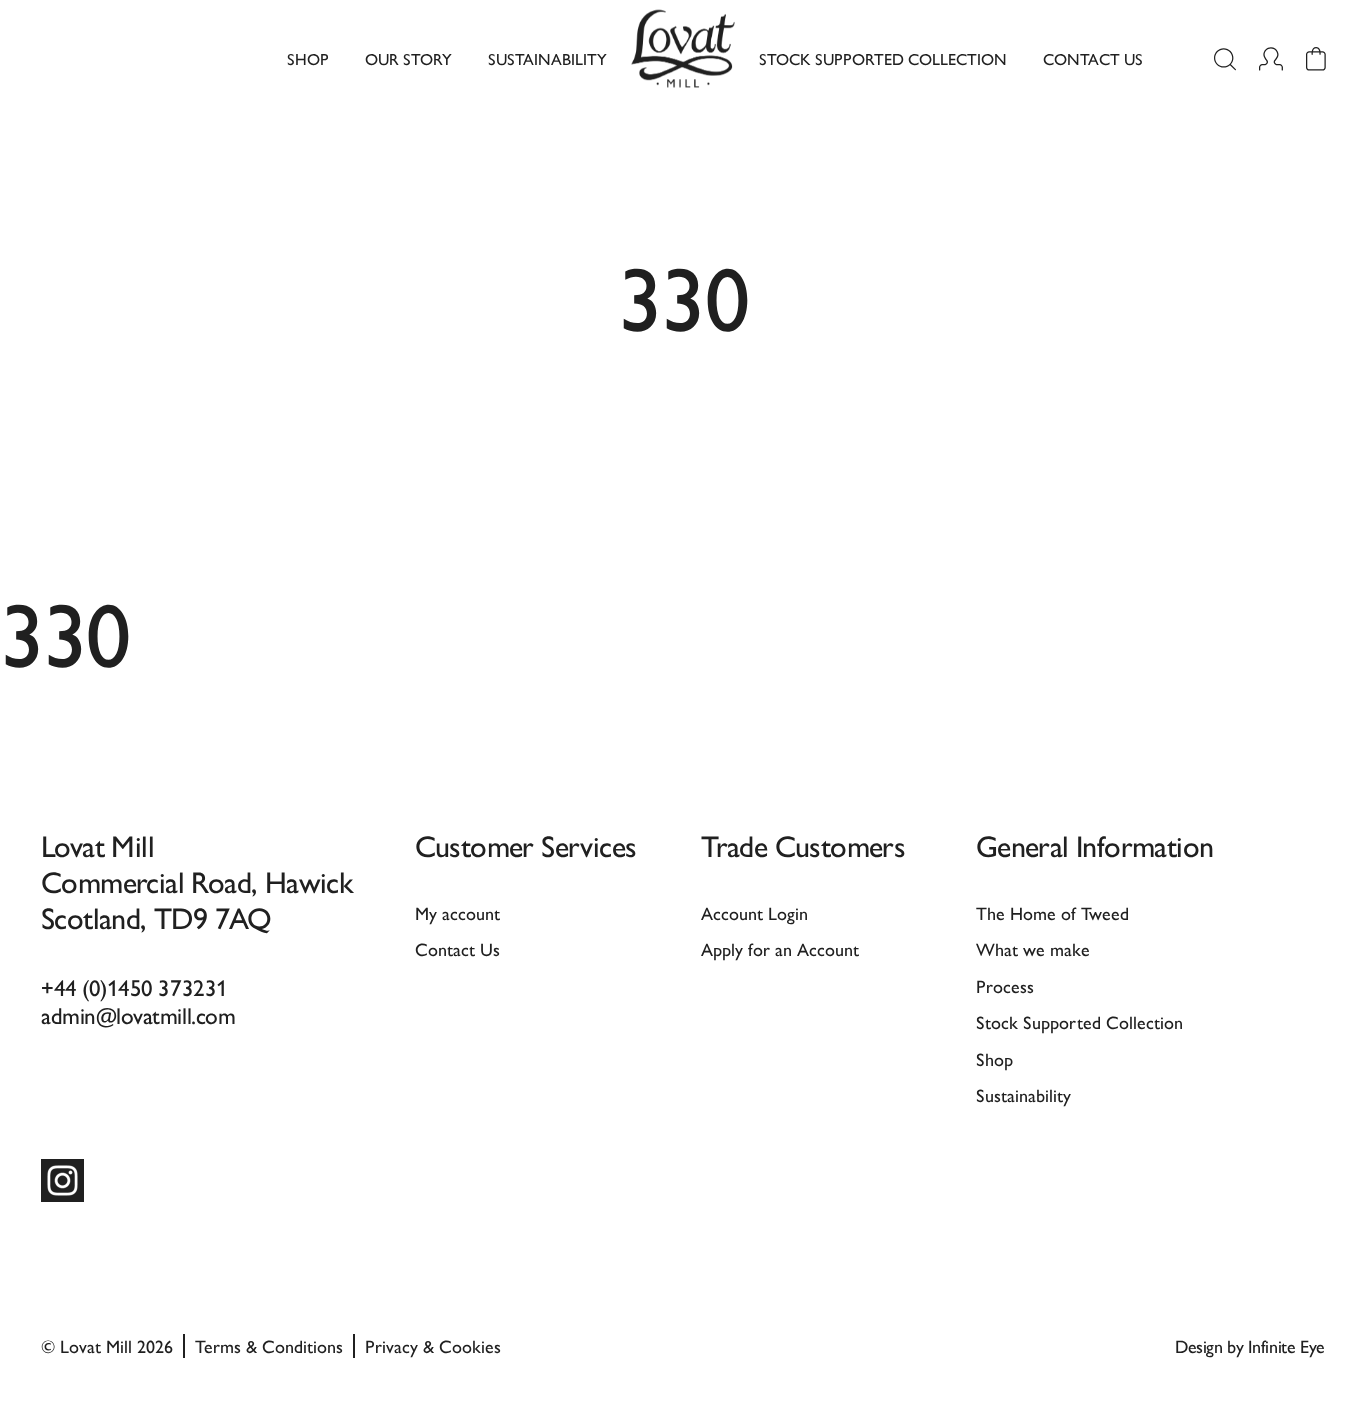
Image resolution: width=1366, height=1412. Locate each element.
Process (1005, 985)
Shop (308, 58)
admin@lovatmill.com (138, 1014)
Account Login (754, 912)
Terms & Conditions (269, 1345)
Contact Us (1093, 58)
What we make (1033, 948)
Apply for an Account (780, 948)
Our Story (408, 58)
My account (457, 912)
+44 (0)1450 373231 (134, 986)
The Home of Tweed (1052, 912)
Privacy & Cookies (433, 1345)
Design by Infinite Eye (1250, 1345)
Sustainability (547, 58)
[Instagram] (62, 1180)
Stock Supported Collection (883, 58)
